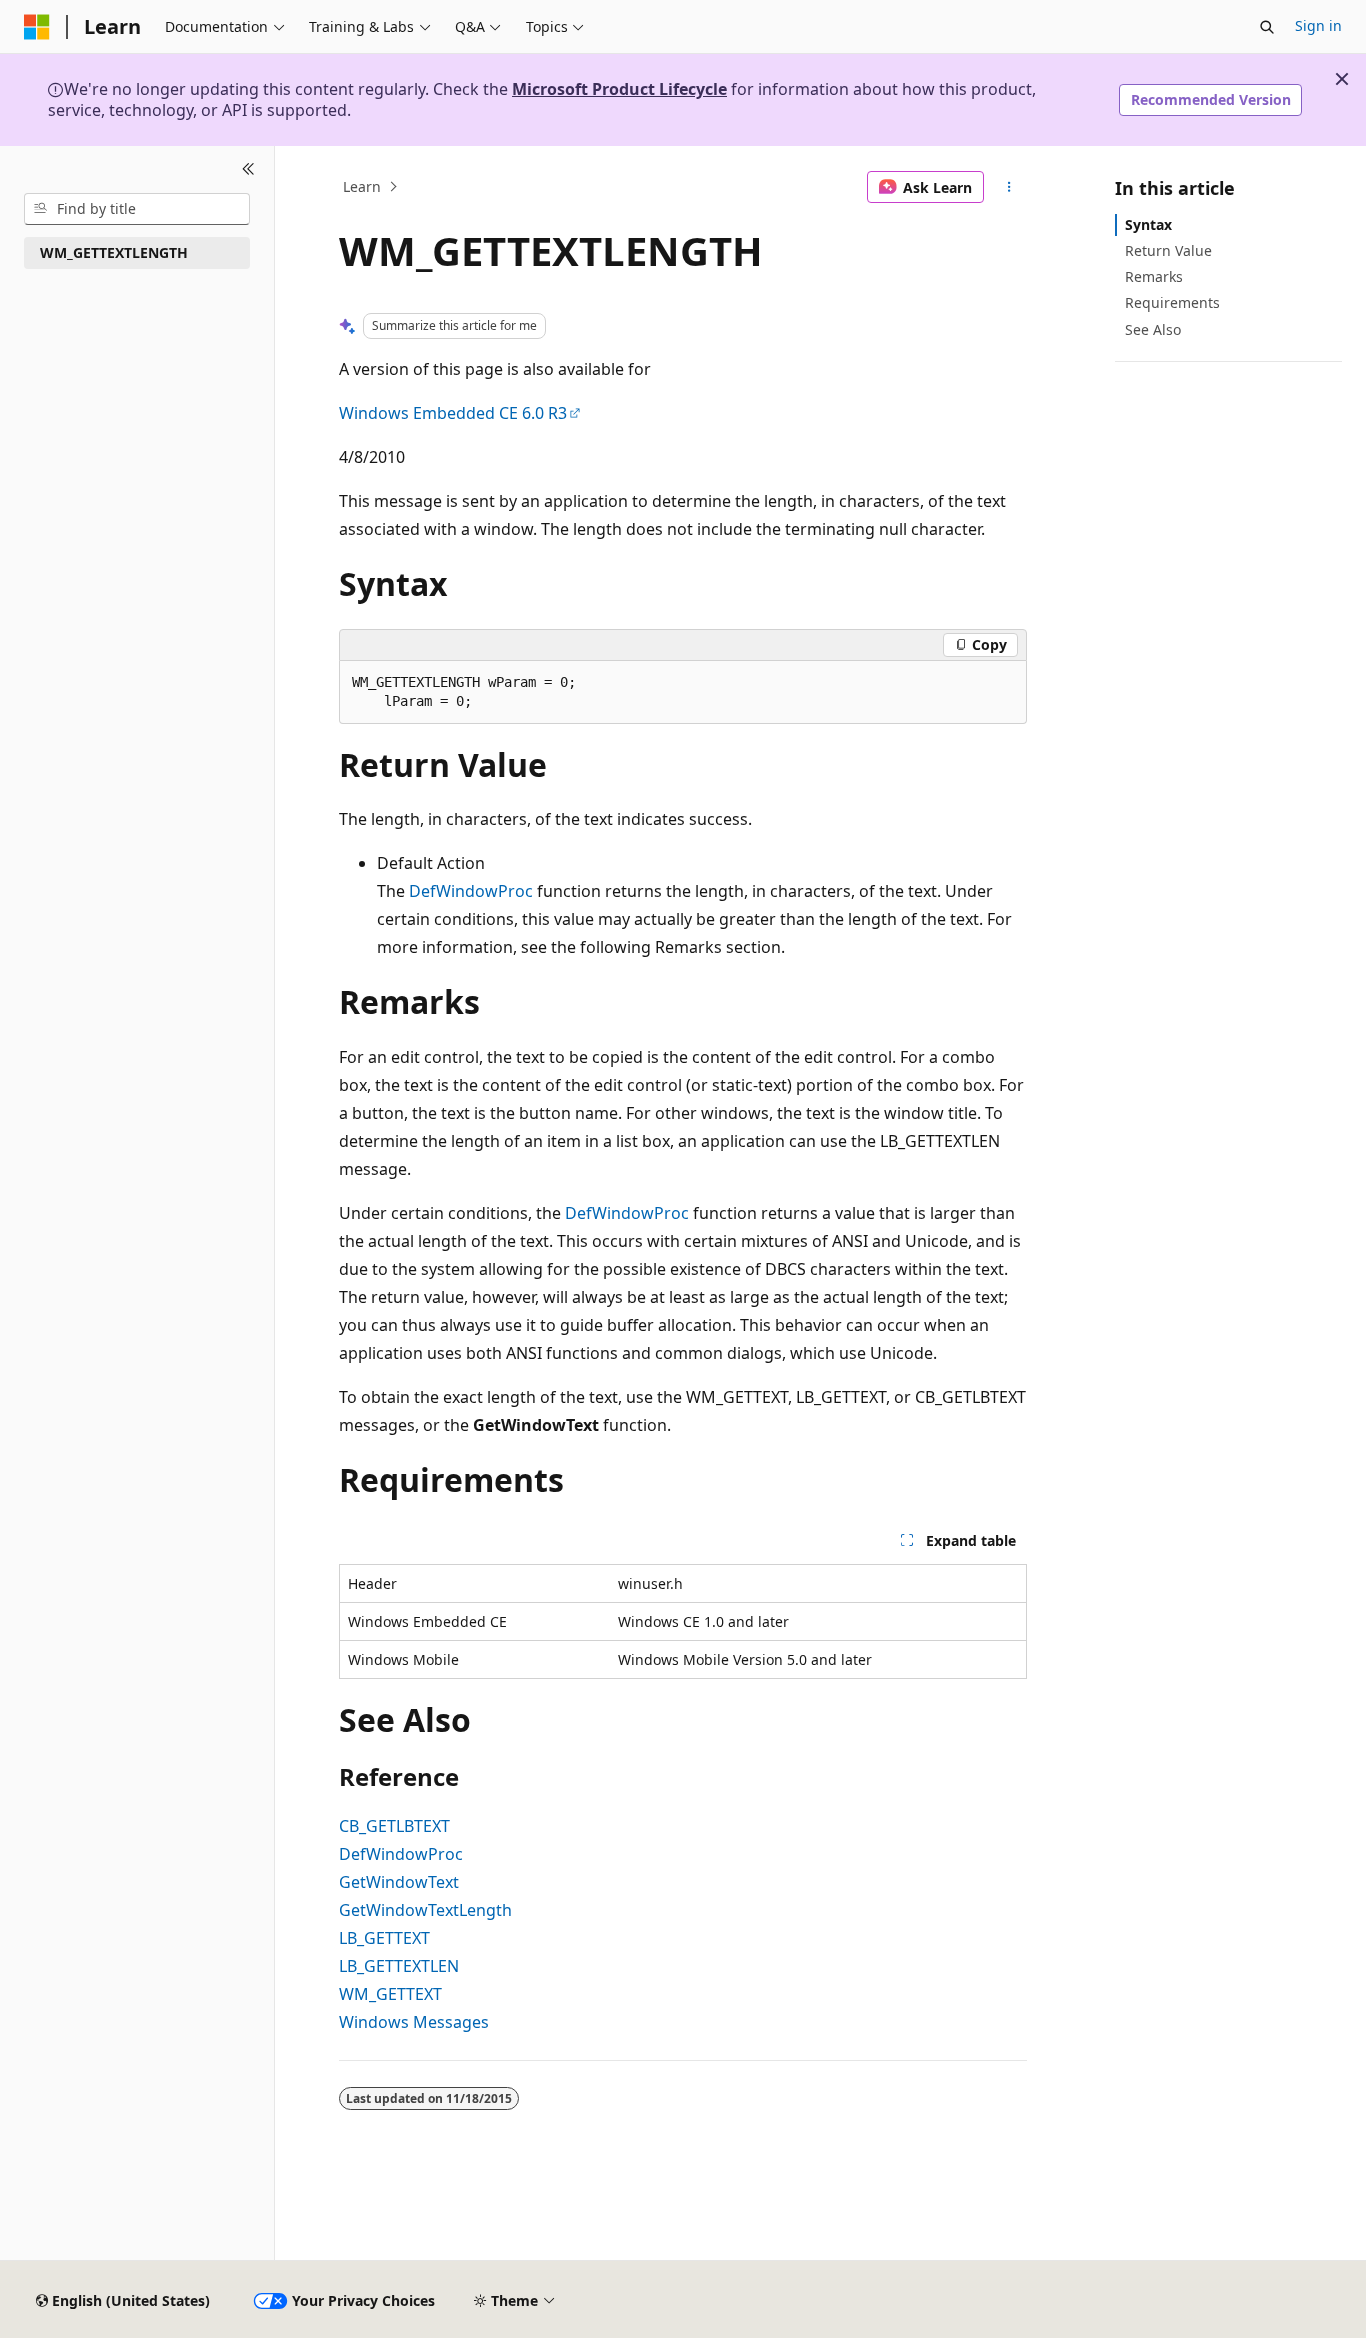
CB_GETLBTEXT (394, 1826)
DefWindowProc (471, 891)
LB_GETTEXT (384, 1938)
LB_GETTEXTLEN (399, 1966)
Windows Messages (414, 2022)
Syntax (1148, 224)
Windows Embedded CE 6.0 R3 (453, 413)
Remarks (1154, 276)
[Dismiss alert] (1342, 79)
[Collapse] (248, 170)
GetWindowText (399, 1882)
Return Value (1168, 250)
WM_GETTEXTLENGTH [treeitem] (114, 252)
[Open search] (1267, 27)
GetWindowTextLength (425, 1910)
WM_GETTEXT (390, 1994)
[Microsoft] (37, 27)
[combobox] (137, 209)
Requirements (1172, 302)
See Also (1153, 329)
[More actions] (1009, 187)
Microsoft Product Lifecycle (619, 89)
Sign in (1318, 25)
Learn (362, 186)
